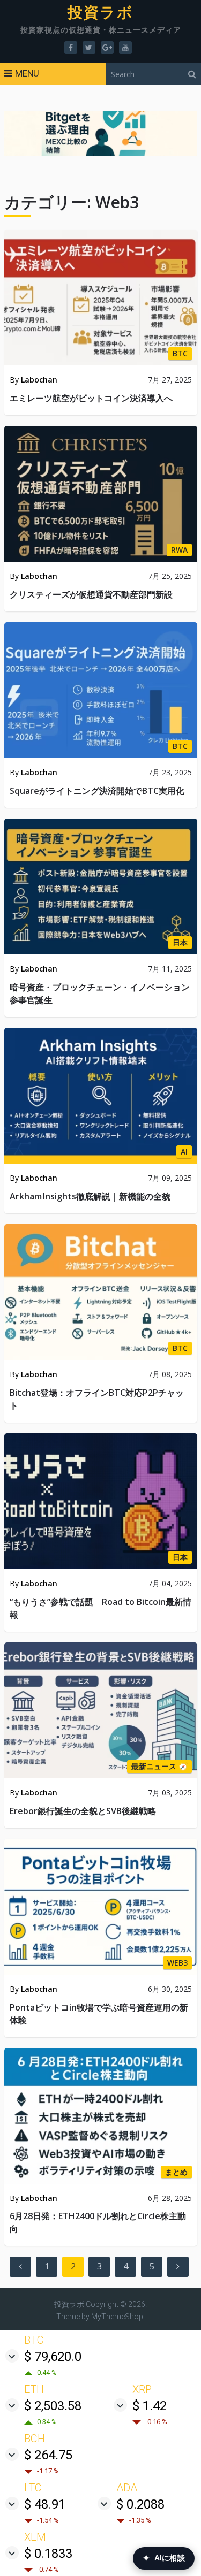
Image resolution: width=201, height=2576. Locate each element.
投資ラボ (100, 13)
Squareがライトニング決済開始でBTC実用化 (97, 791)
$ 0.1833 (48, 2554)
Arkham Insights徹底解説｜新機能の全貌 (90, 1196)
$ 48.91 (45, 2504)
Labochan (39, 380)
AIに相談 (164, 2558)
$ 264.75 (48, 2455)
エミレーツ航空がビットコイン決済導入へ (91, 398)
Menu (27, 73)
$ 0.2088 (140, 2504)
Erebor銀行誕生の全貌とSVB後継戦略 (83, 1811)
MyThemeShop (117, 2317)
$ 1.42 (150, 2406)
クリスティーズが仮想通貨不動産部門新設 (91, 594)
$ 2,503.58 (53, 2406)
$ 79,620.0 (53, 2357)
